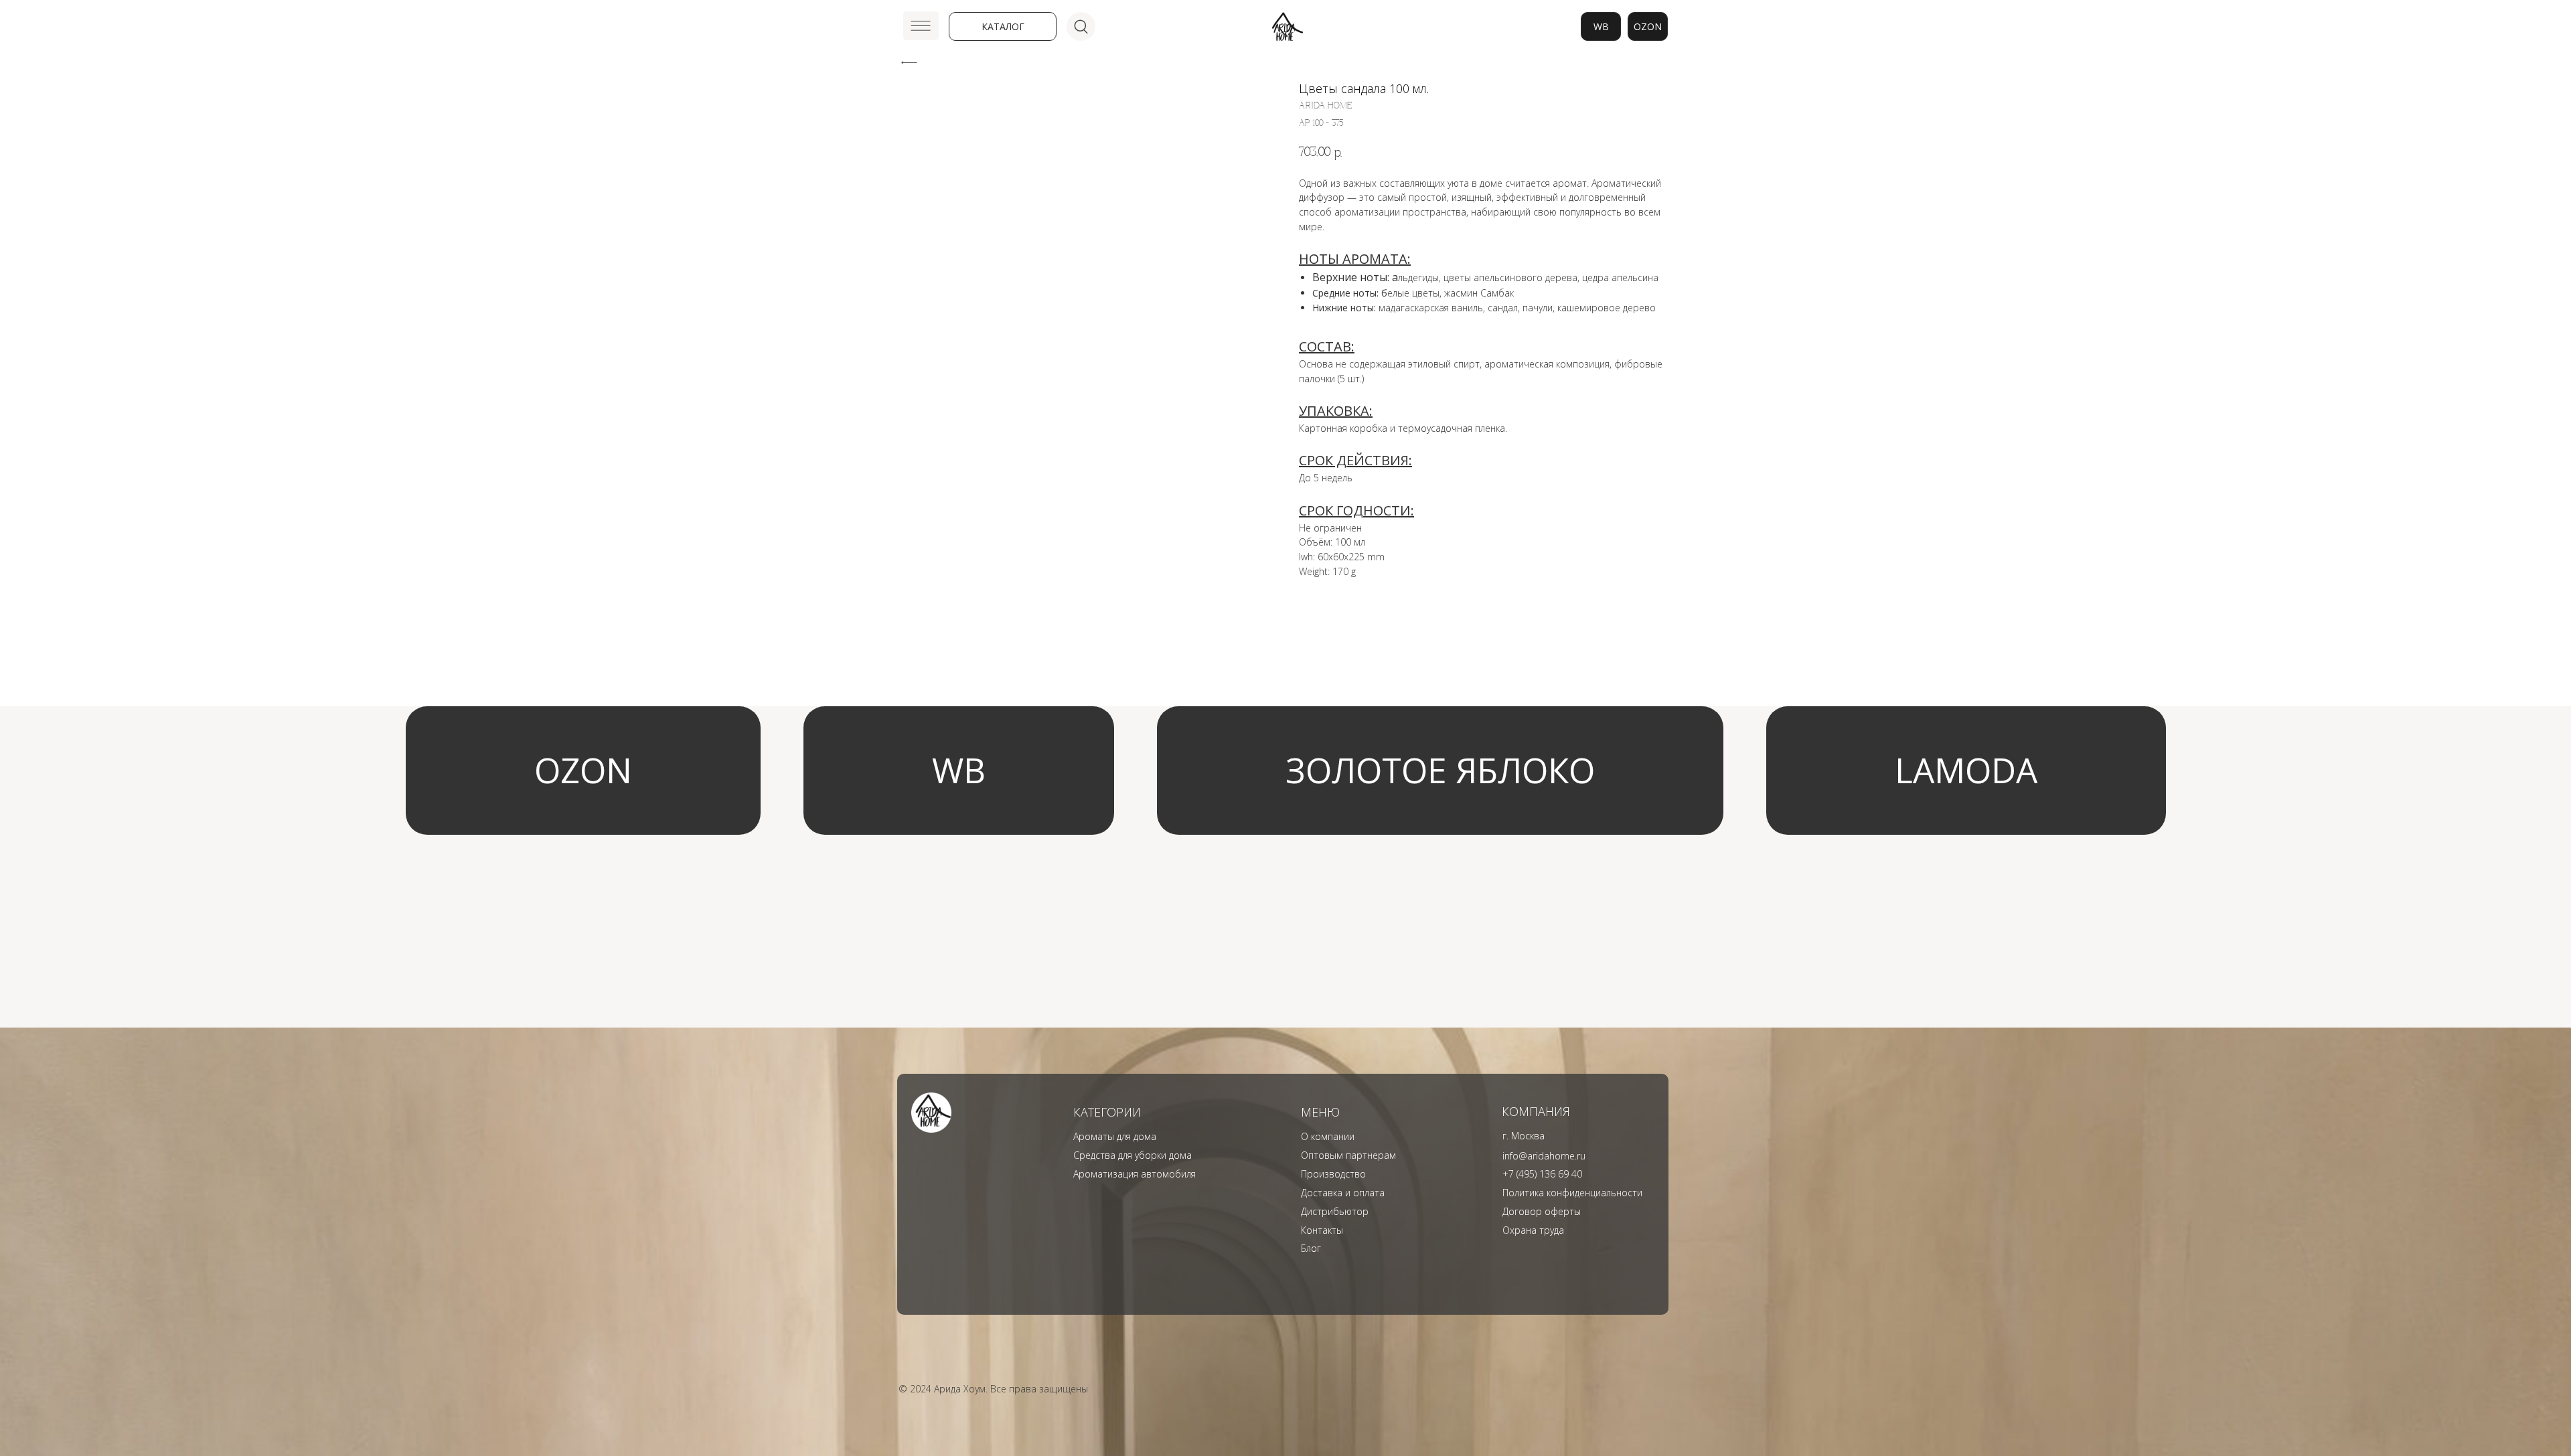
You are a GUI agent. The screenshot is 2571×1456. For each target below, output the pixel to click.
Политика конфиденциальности (1572, 1193)
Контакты (1322, 1230)
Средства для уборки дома (1133, 1155)
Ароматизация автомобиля (1135, 1174)
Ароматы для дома (1115, 1136)
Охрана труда (1533, 1230)
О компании (1328, 1136)
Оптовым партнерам (1348, 1155)
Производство (1333, 1174)
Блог (1311, 1248)
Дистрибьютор (1335, 1211)
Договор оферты (1542, 1211)
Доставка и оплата (1343, 1193)
